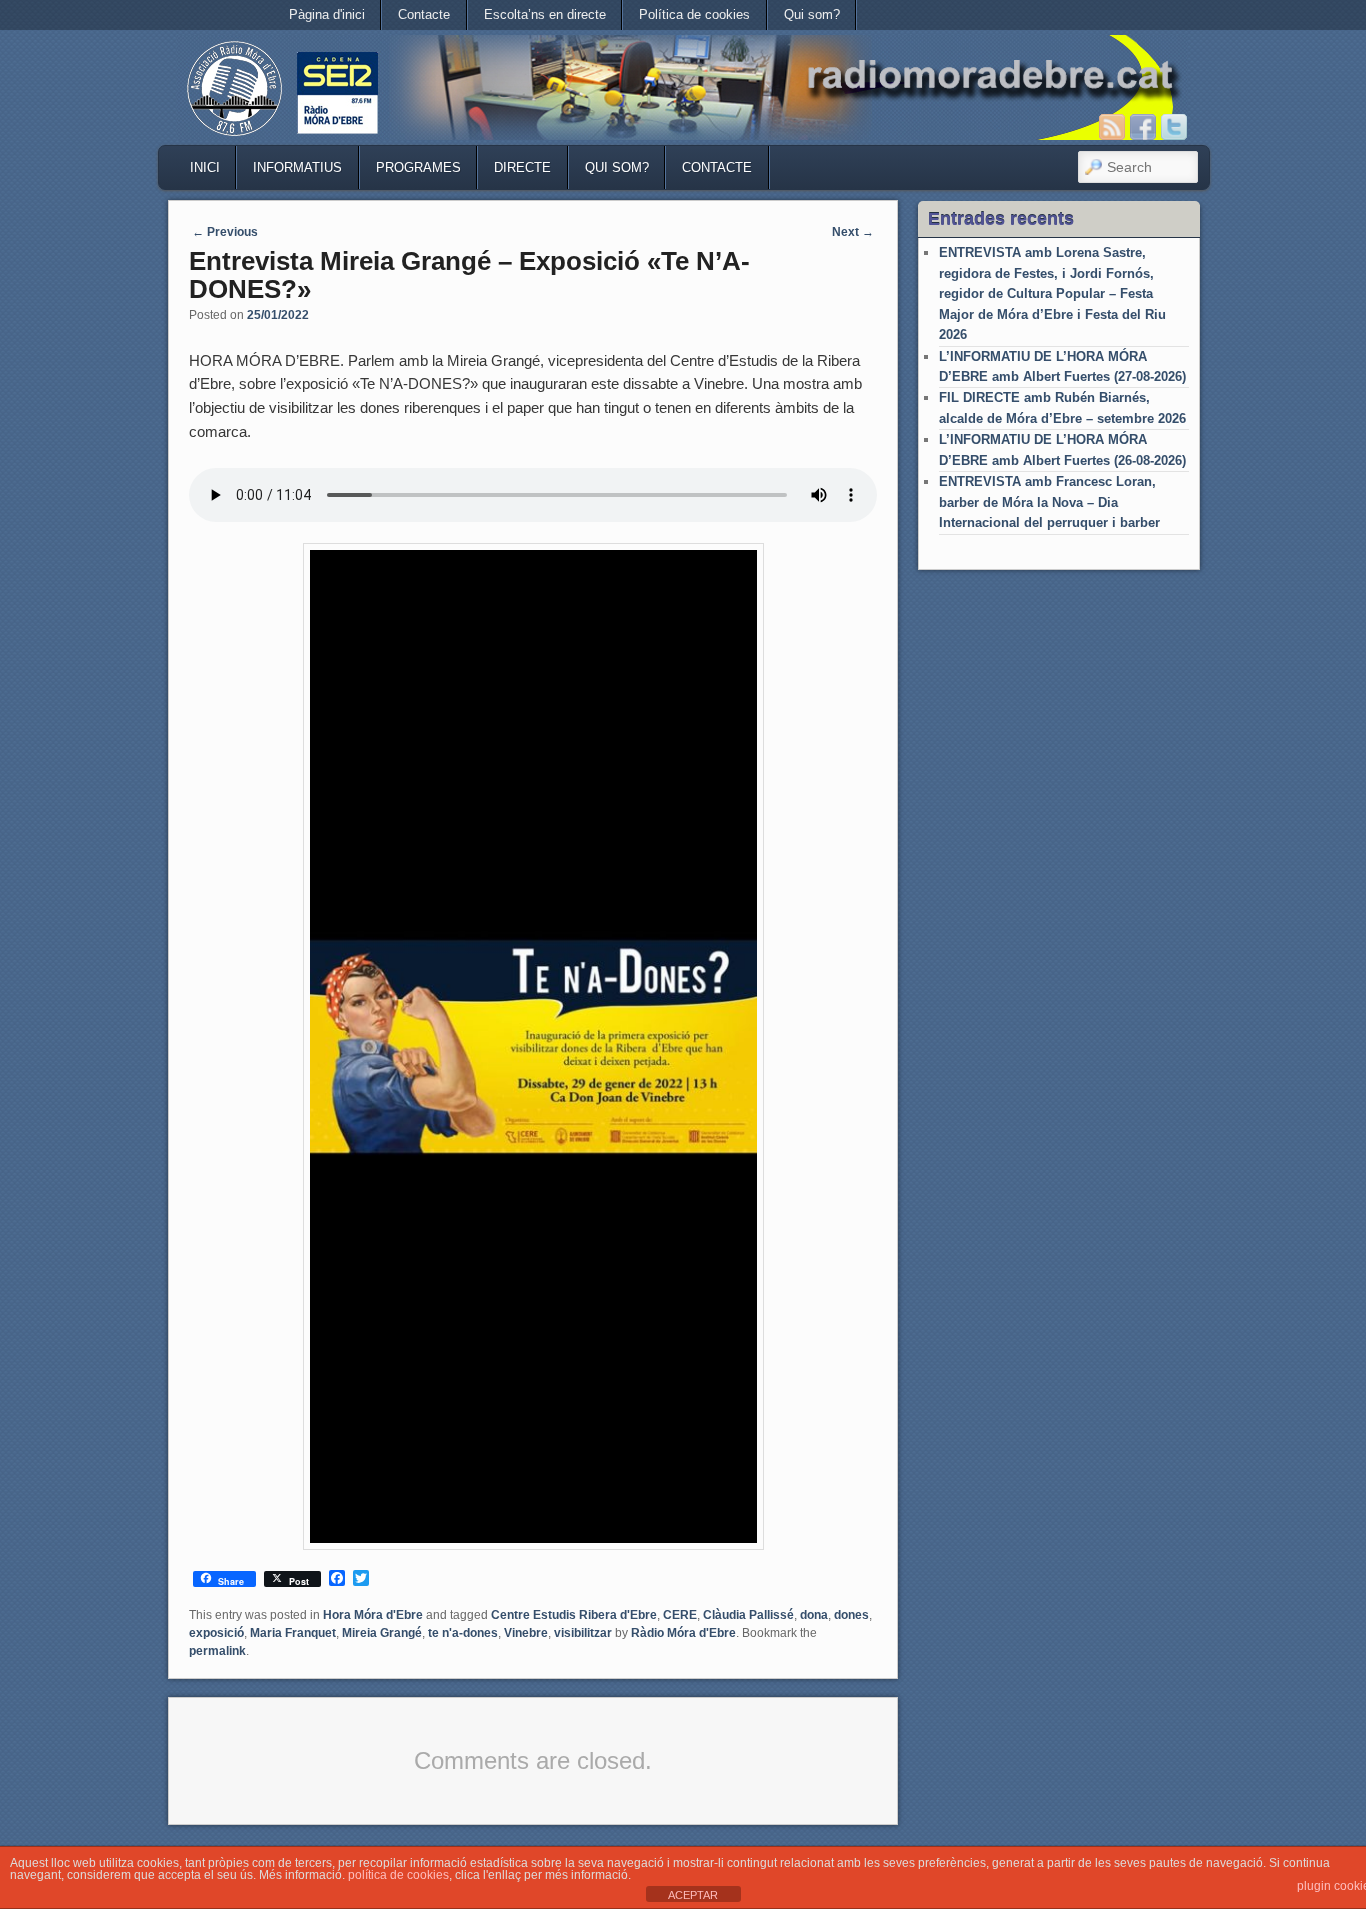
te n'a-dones (463, 1633)
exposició (216, 1633)
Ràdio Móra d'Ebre (683, 1633)
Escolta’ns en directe (545, 14)
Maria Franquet (293, 1633)
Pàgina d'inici (327, 14)
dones (851, 1615)
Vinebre (526, 1633)
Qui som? (812, 14)
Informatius (297, 167)
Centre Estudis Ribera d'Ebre (574, 1615)
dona (814, 1615)
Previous (225, 232)
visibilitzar (583, 1633)
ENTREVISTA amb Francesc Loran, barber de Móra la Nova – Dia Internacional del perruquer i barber (1049, 502)
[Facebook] (1143, 127)
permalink (217, 1651)
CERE (680, 1615)
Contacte (424, 14)
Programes (418, 167)
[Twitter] (1174, 127)
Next (853, 232)
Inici (205, 167)
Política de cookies (694, 14)
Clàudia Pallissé (748, 1615)
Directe (522, 167)
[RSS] (1112, 127)
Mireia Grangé (382, 1633)
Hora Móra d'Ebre (373, 1615)
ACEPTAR (693, 1895)
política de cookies (398, 1875)
